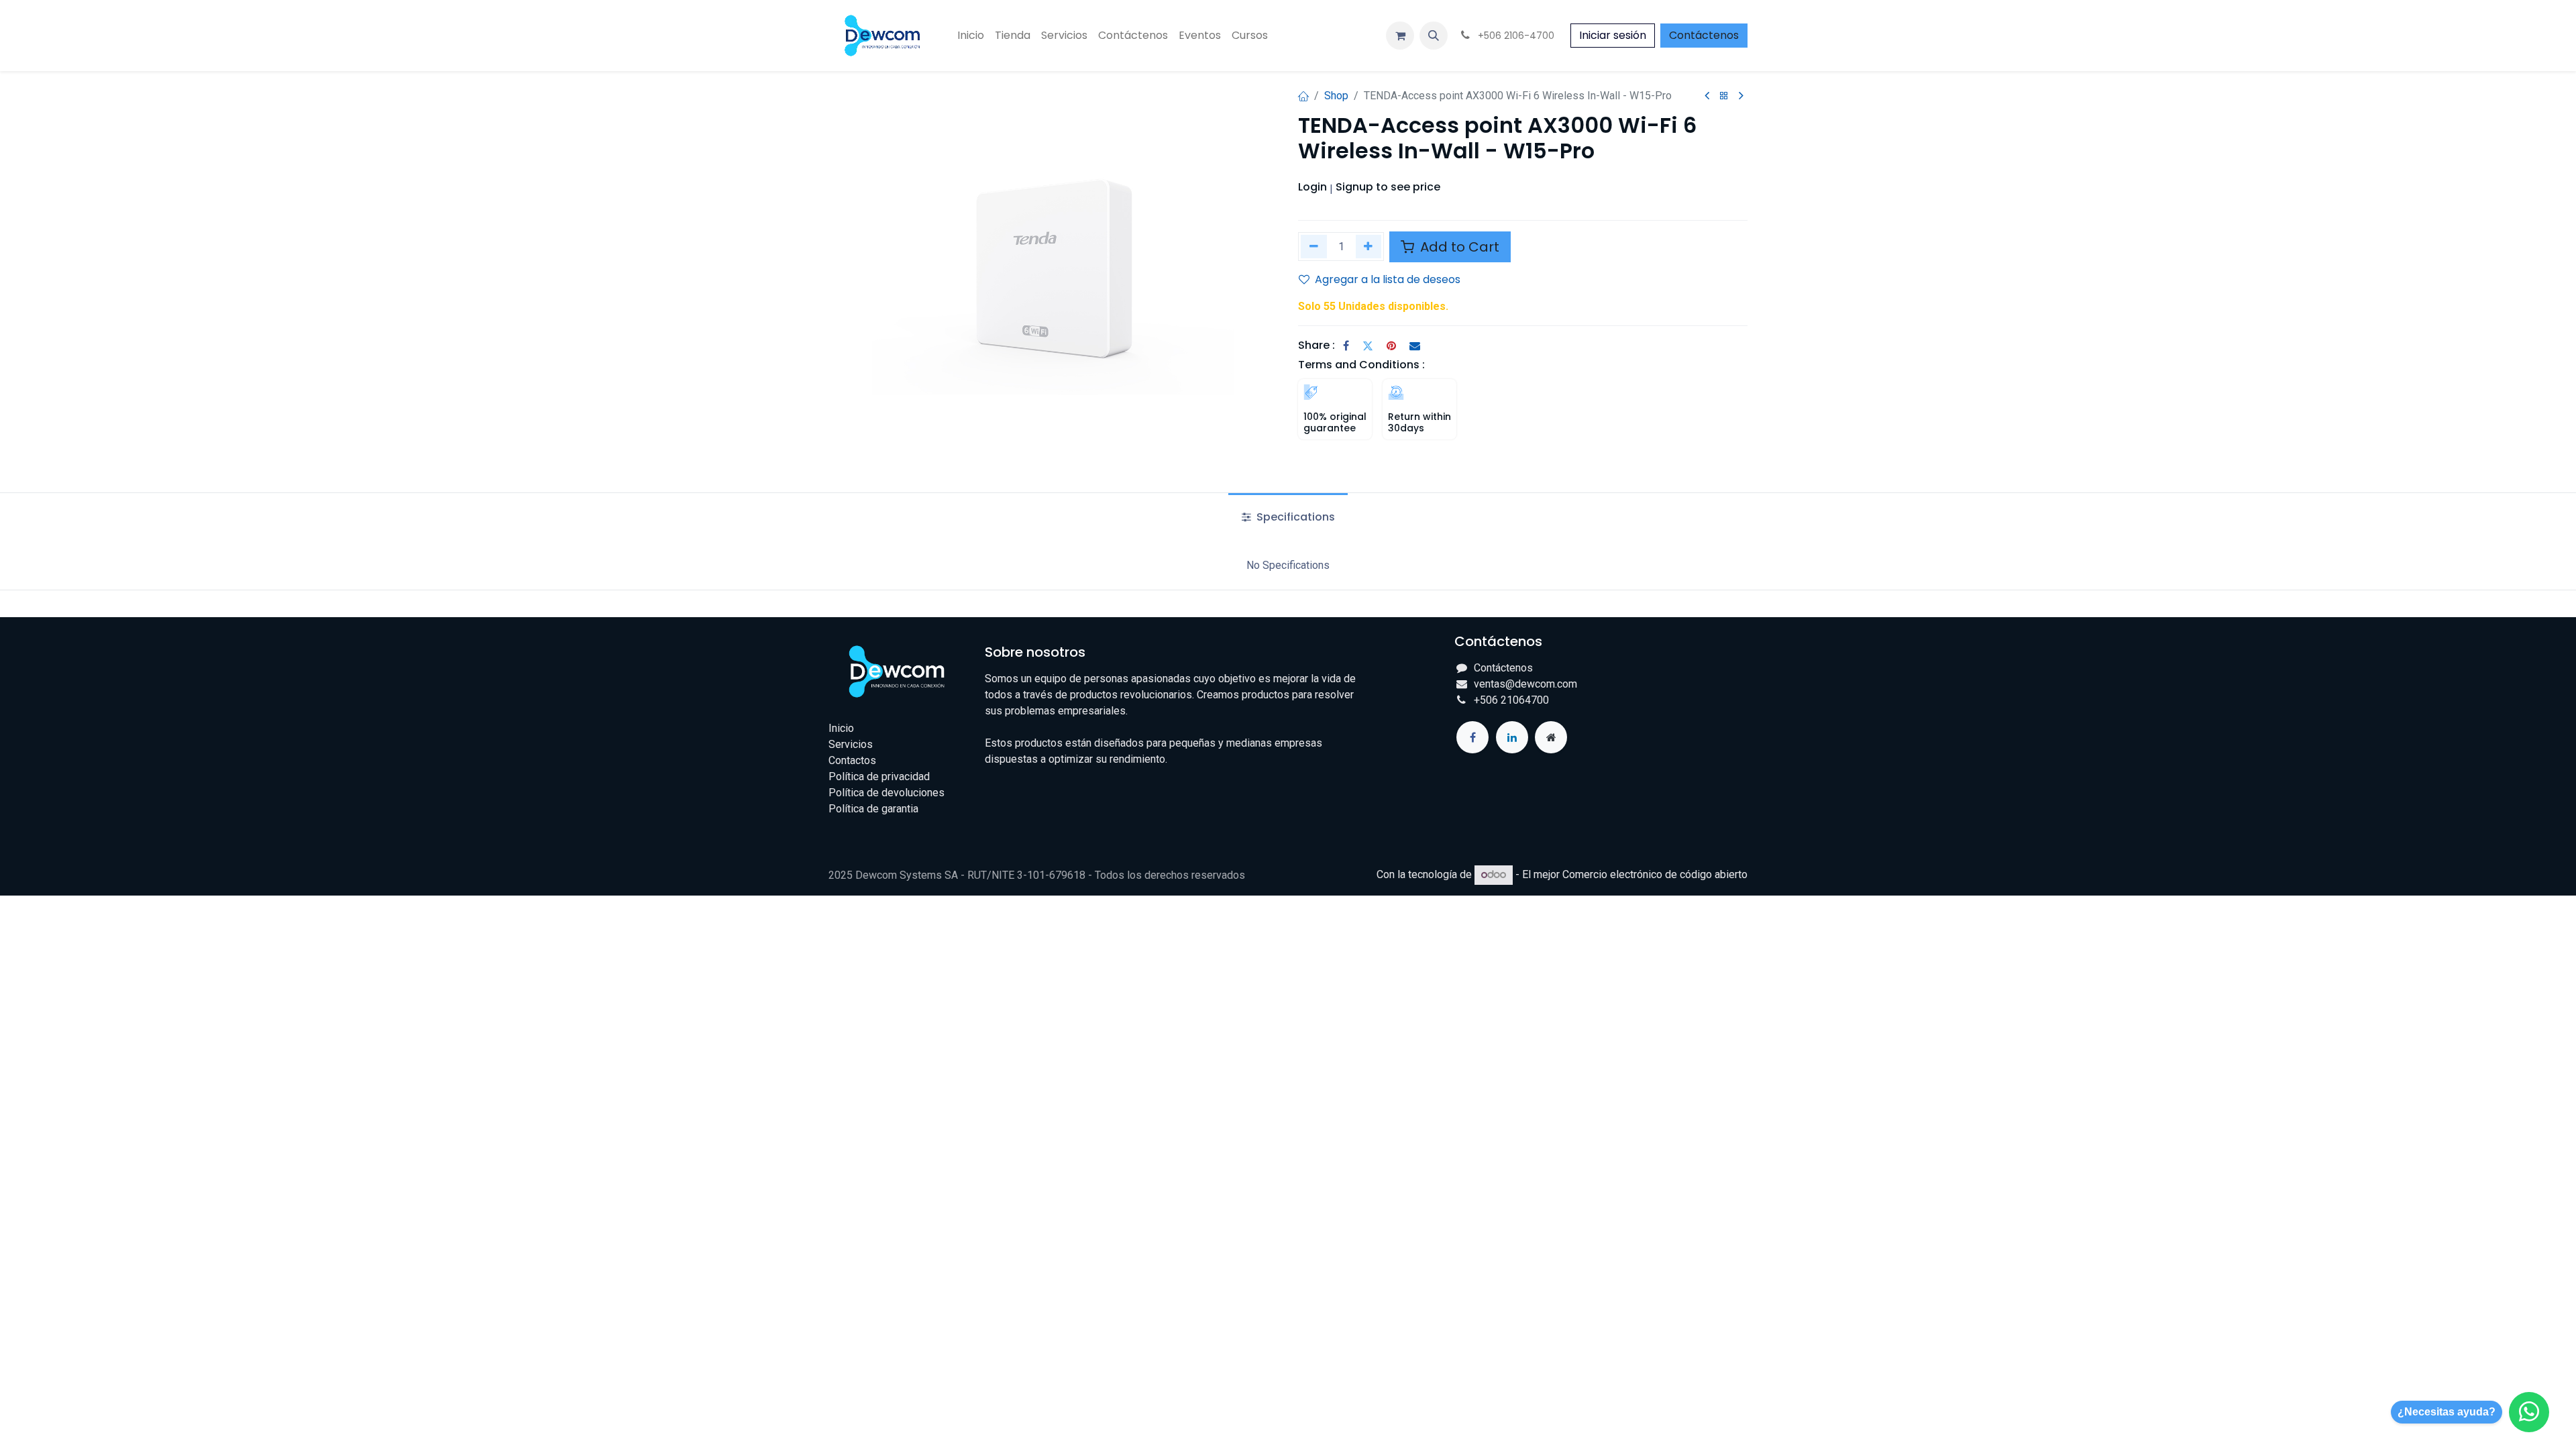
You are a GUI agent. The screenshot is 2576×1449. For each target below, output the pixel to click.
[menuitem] (971, 36)
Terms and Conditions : (1361, 365)
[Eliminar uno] (1314, 247)
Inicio (841, 728)
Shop (1336, 96)
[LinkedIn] (1512, 737)
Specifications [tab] (1294, 517)
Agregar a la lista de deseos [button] (1388, 279)
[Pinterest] (1391, 345)
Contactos (852, 760)
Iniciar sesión (1613, 35)
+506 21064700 (1511, 700)
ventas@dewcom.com (1525, 684)
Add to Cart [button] (1458, 247)
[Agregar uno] (1369, 247)
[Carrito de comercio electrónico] (1400, 36)
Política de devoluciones (887, 793)
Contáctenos (1704, 35)
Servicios (851, 744)
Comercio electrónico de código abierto (1655, 874)
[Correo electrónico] (1415, 345)
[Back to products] (1724, 96)
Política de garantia (873, 809)
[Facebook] (1346, 345)
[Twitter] (1368, 345)
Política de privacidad (879, 776)
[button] (1434, 36)
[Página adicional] (1551, 737)
